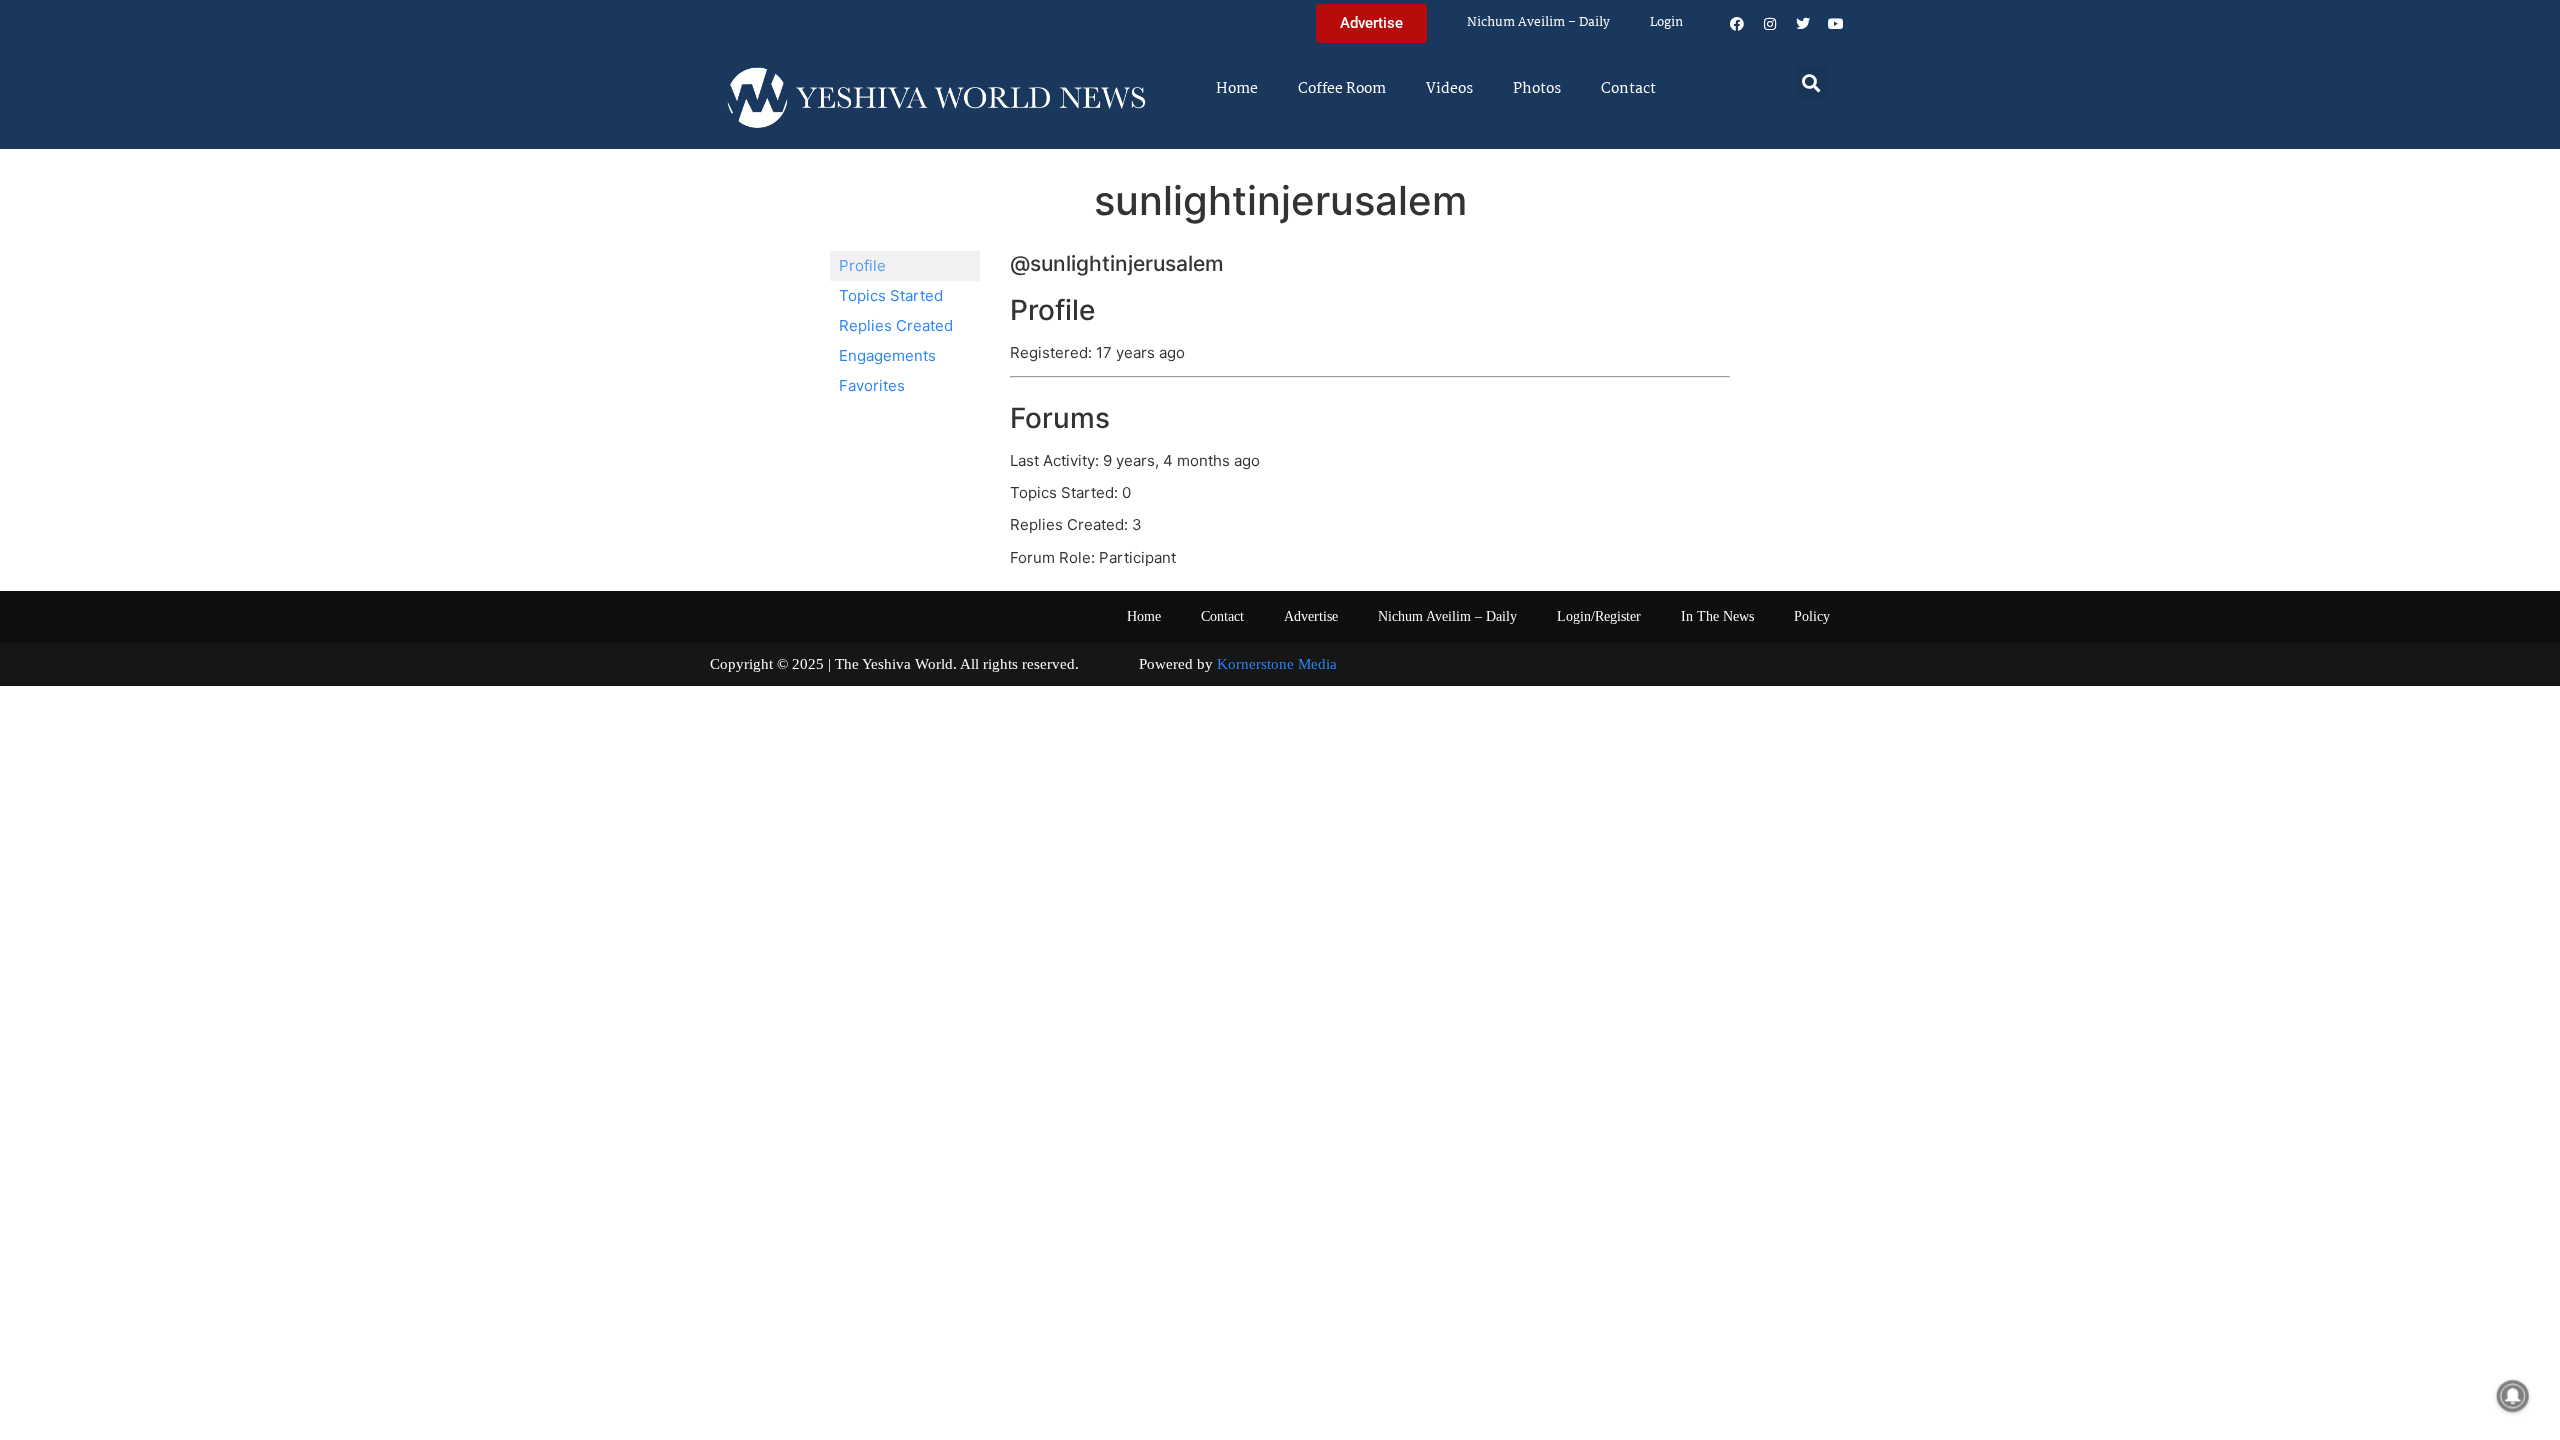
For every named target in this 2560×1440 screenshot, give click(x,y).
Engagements (887, 355)
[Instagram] (1770, 24)
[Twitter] (1803, 24)
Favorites (872, 385)
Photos (1537, 89)
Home (1237, 89)
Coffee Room (1342, 89)
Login (1666, 22)
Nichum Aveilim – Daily (1538, 22)
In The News (1717, 616)
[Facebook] (1737, 24)
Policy (1812, 616)
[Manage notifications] (2513, 1396)
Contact (1628, 89)
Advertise (1311, 616)
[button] (1811, 82)
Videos (1449, 89)
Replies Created (896, 325)
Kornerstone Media (1277, 664)
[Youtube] (1836, 24)
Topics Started (891, 295)
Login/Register (1599, 616)
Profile (862, 265)
